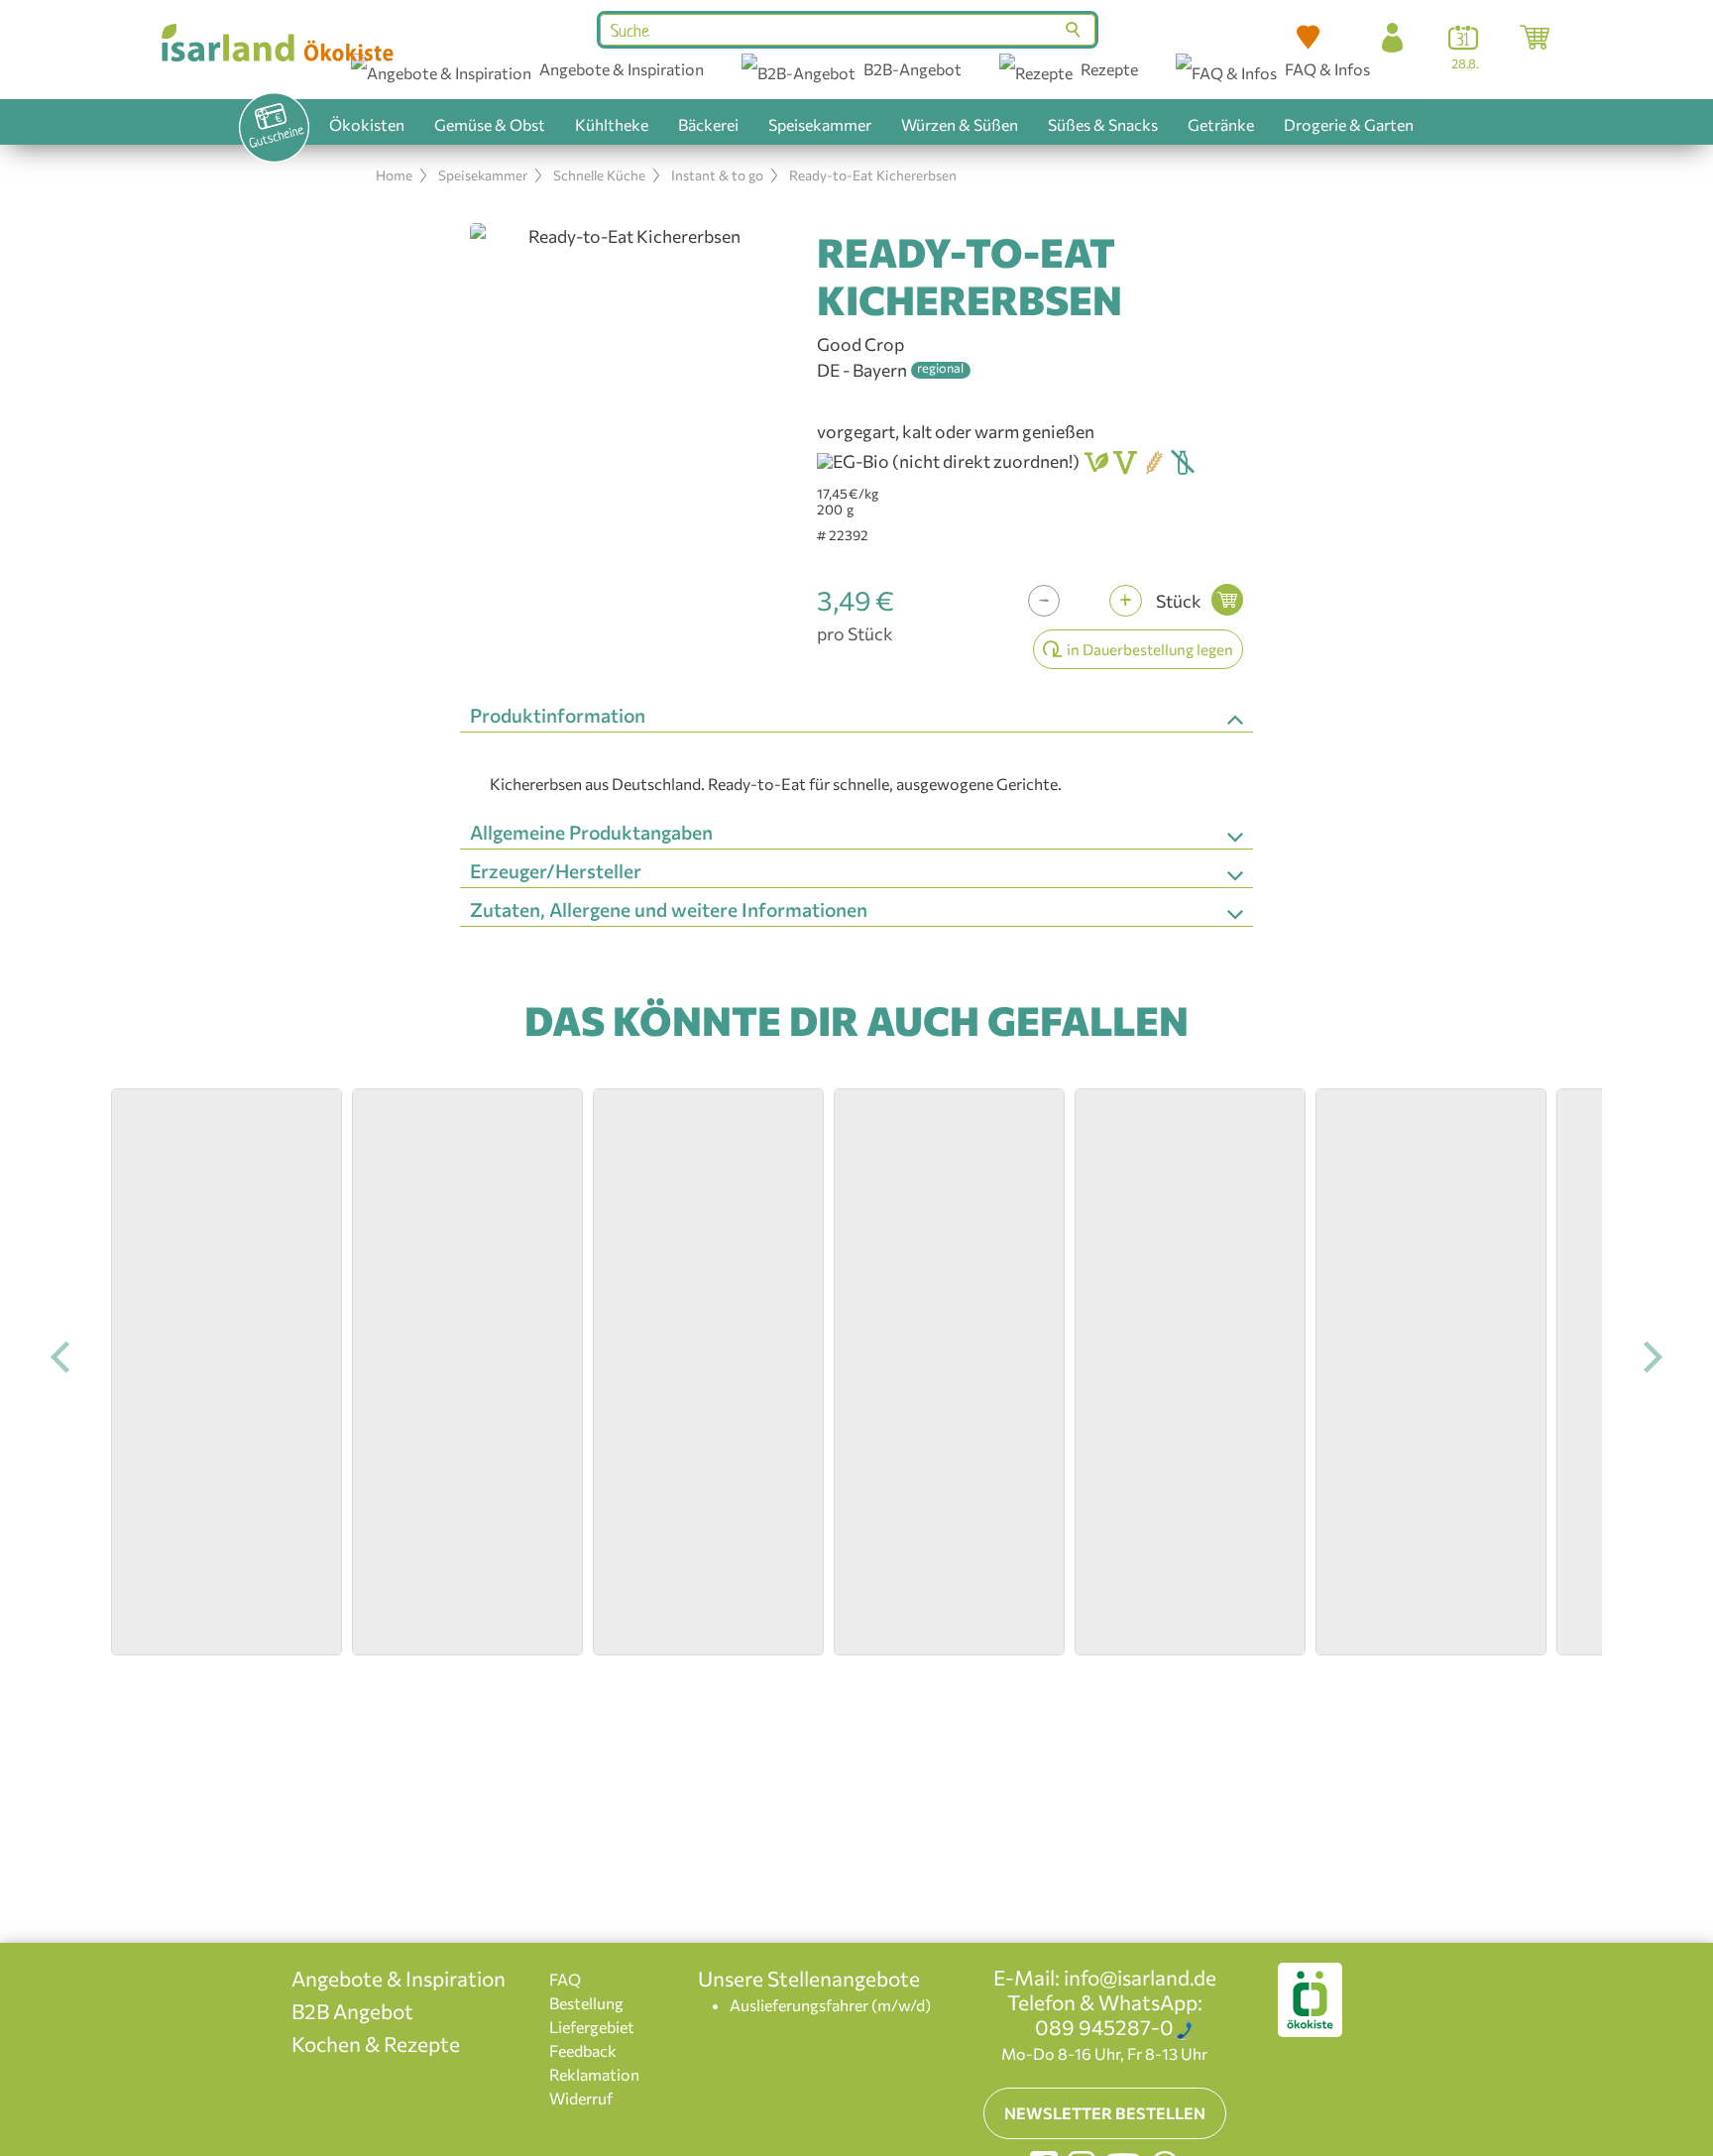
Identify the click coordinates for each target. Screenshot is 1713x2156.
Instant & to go (717, 175)
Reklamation (594, 2074)
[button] (1309, 38)
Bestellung (586, 2003)
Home (394, 175)
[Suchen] (1075, 30)
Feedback (583, 2050)
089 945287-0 (1104, 2027)
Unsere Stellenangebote (809, 1978)
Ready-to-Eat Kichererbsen (873, 175)
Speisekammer (483, 175)
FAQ (565, 1979)
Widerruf (581, 2098)
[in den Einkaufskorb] (1227, 600)
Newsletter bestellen (1105, 2113)
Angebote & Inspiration (399, 1978)
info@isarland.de (1140, 1977)
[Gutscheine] (275, 128)
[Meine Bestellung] (1535, 38)
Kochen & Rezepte (376, 2043)
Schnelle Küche (599, 175)
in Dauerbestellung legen (1150, 649)
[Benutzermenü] (1392, 38)
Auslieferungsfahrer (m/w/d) (830, 2005)
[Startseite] (276, 43)
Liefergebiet (592, 2027)
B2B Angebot (352, 2011)
